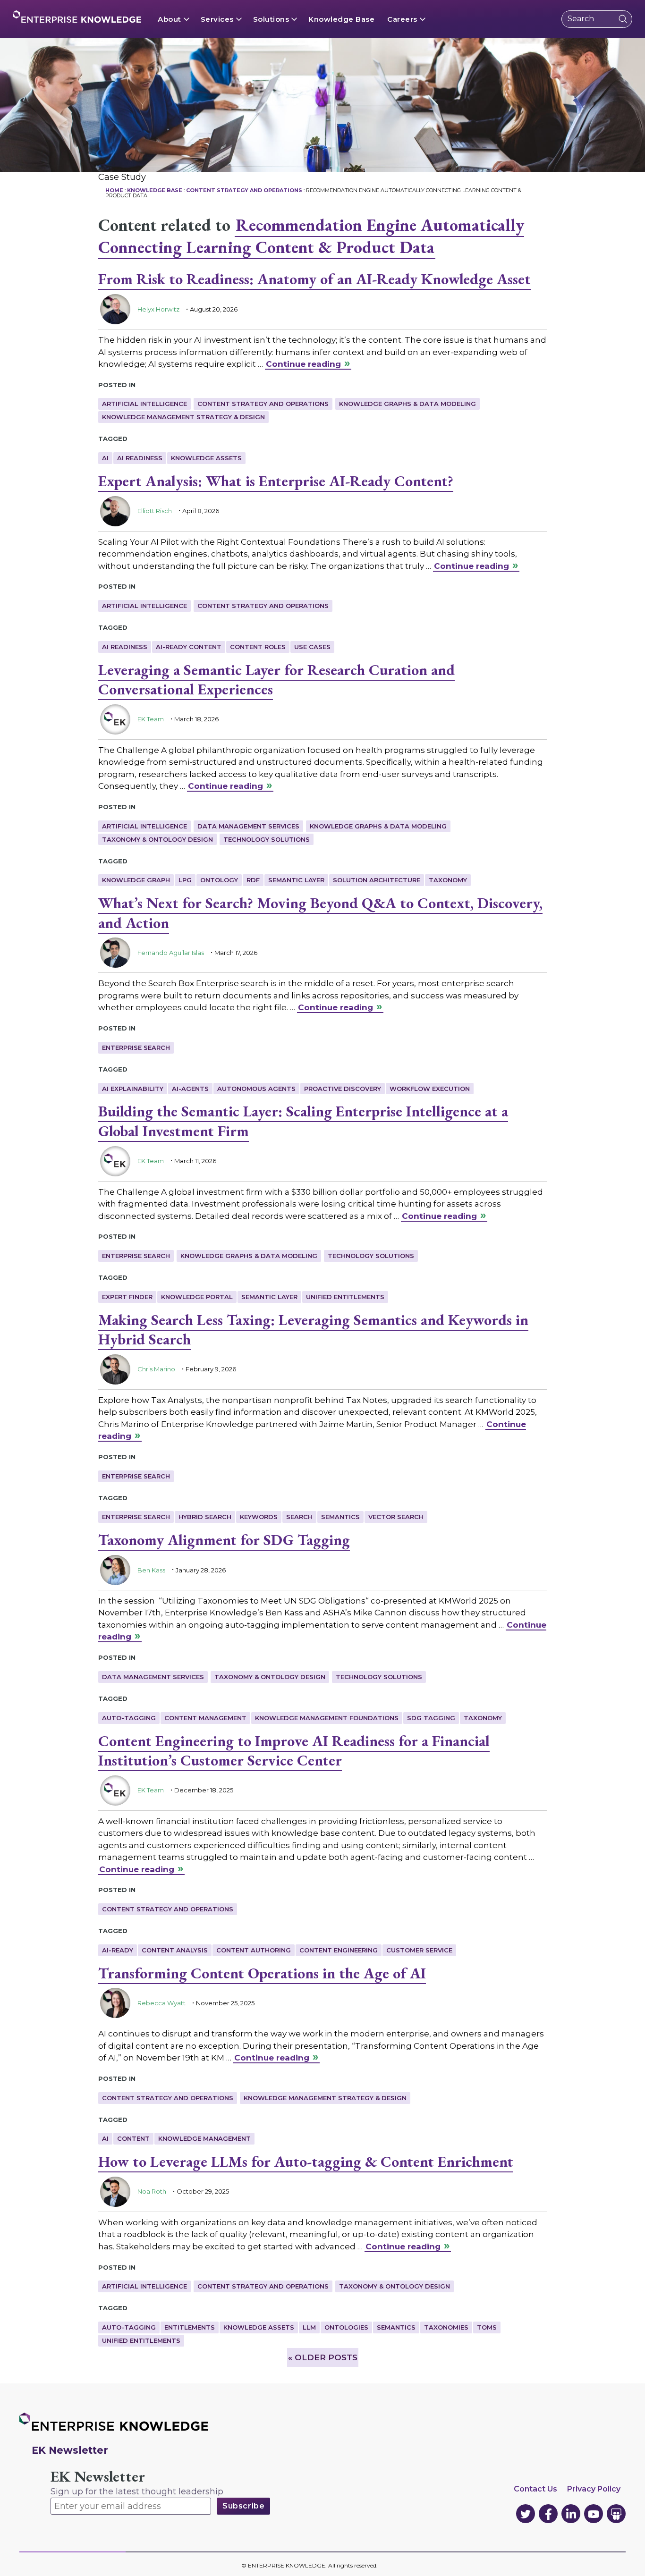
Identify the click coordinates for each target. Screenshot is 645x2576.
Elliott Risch (155, 511)
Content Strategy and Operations (263, 404)
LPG (185, 880)
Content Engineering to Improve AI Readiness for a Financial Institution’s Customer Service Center (294, 1751)
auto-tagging (129, 1718)
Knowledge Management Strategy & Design (183, 417)
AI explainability (133, 1089)
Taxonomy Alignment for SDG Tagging (224, 1540)
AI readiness (140, 458)
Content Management (205, 1718)
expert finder (127, 1297)
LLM (309, 2327)
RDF (253, 880)
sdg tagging (431, 1718)
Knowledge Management (204, 2138)
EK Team (151, 719)
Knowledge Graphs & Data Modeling (407, 404)
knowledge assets (206, 458)
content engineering (339, 1950)
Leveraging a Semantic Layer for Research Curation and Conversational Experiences (276, 680)
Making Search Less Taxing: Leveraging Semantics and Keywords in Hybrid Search (313, 1330)
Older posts (323, 2357)
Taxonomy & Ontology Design (157, 839)
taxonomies (446, 2327)
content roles (258, 647)
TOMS (487, 2327)
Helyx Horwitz (158, 309)
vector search (396, 1517)
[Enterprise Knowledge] (77, 17)
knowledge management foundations (327, 1718)
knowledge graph (136, 880)
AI (105, 458)
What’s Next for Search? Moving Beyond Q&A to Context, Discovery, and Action (320, 913)
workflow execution (430, 1089)
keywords (259, 1517)
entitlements (190, 2327)
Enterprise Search (136, 1047)
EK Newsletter (98, 2477)
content (133, 2138)
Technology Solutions (267, 839)
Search (299, 1517)
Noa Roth (152, 2191)
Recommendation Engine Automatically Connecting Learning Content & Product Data (311, 236)
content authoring (254, 1950)
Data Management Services (248, 826)
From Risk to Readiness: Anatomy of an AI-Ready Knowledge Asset (314, 279)
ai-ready (118, 1950)
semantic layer (296, 880)
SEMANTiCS (340, 1517)
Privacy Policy (594, 2489)
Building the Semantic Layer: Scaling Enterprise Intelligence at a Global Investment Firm (303, 1121)
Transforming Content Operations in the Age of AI (262, 1973)
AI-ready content (189, 647)
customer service (419, 1950)
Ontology (219, 880)
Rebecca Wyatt (161, 2003)
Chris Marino (156, 1369)
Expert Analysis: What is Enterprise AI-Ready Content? (276, 481)
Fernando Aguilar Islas (171, 953)
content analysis (175, 1950)
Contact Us (535, 2489)
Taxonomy (448, 880)
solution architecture (377, 880)
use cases (312, 647)
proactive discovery (343, 1089)
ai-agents (190, 1089)
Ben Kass (151, 1570)
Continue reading (303, 364)
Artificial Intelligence (144, 404)
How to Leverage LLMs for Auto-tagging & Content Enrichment (306, 2162)
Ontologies (346, 2327)
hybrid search (205, 1517)
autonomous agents (256, 1089)
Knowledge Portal (197, 1297)
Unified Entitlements (345, 1297)
